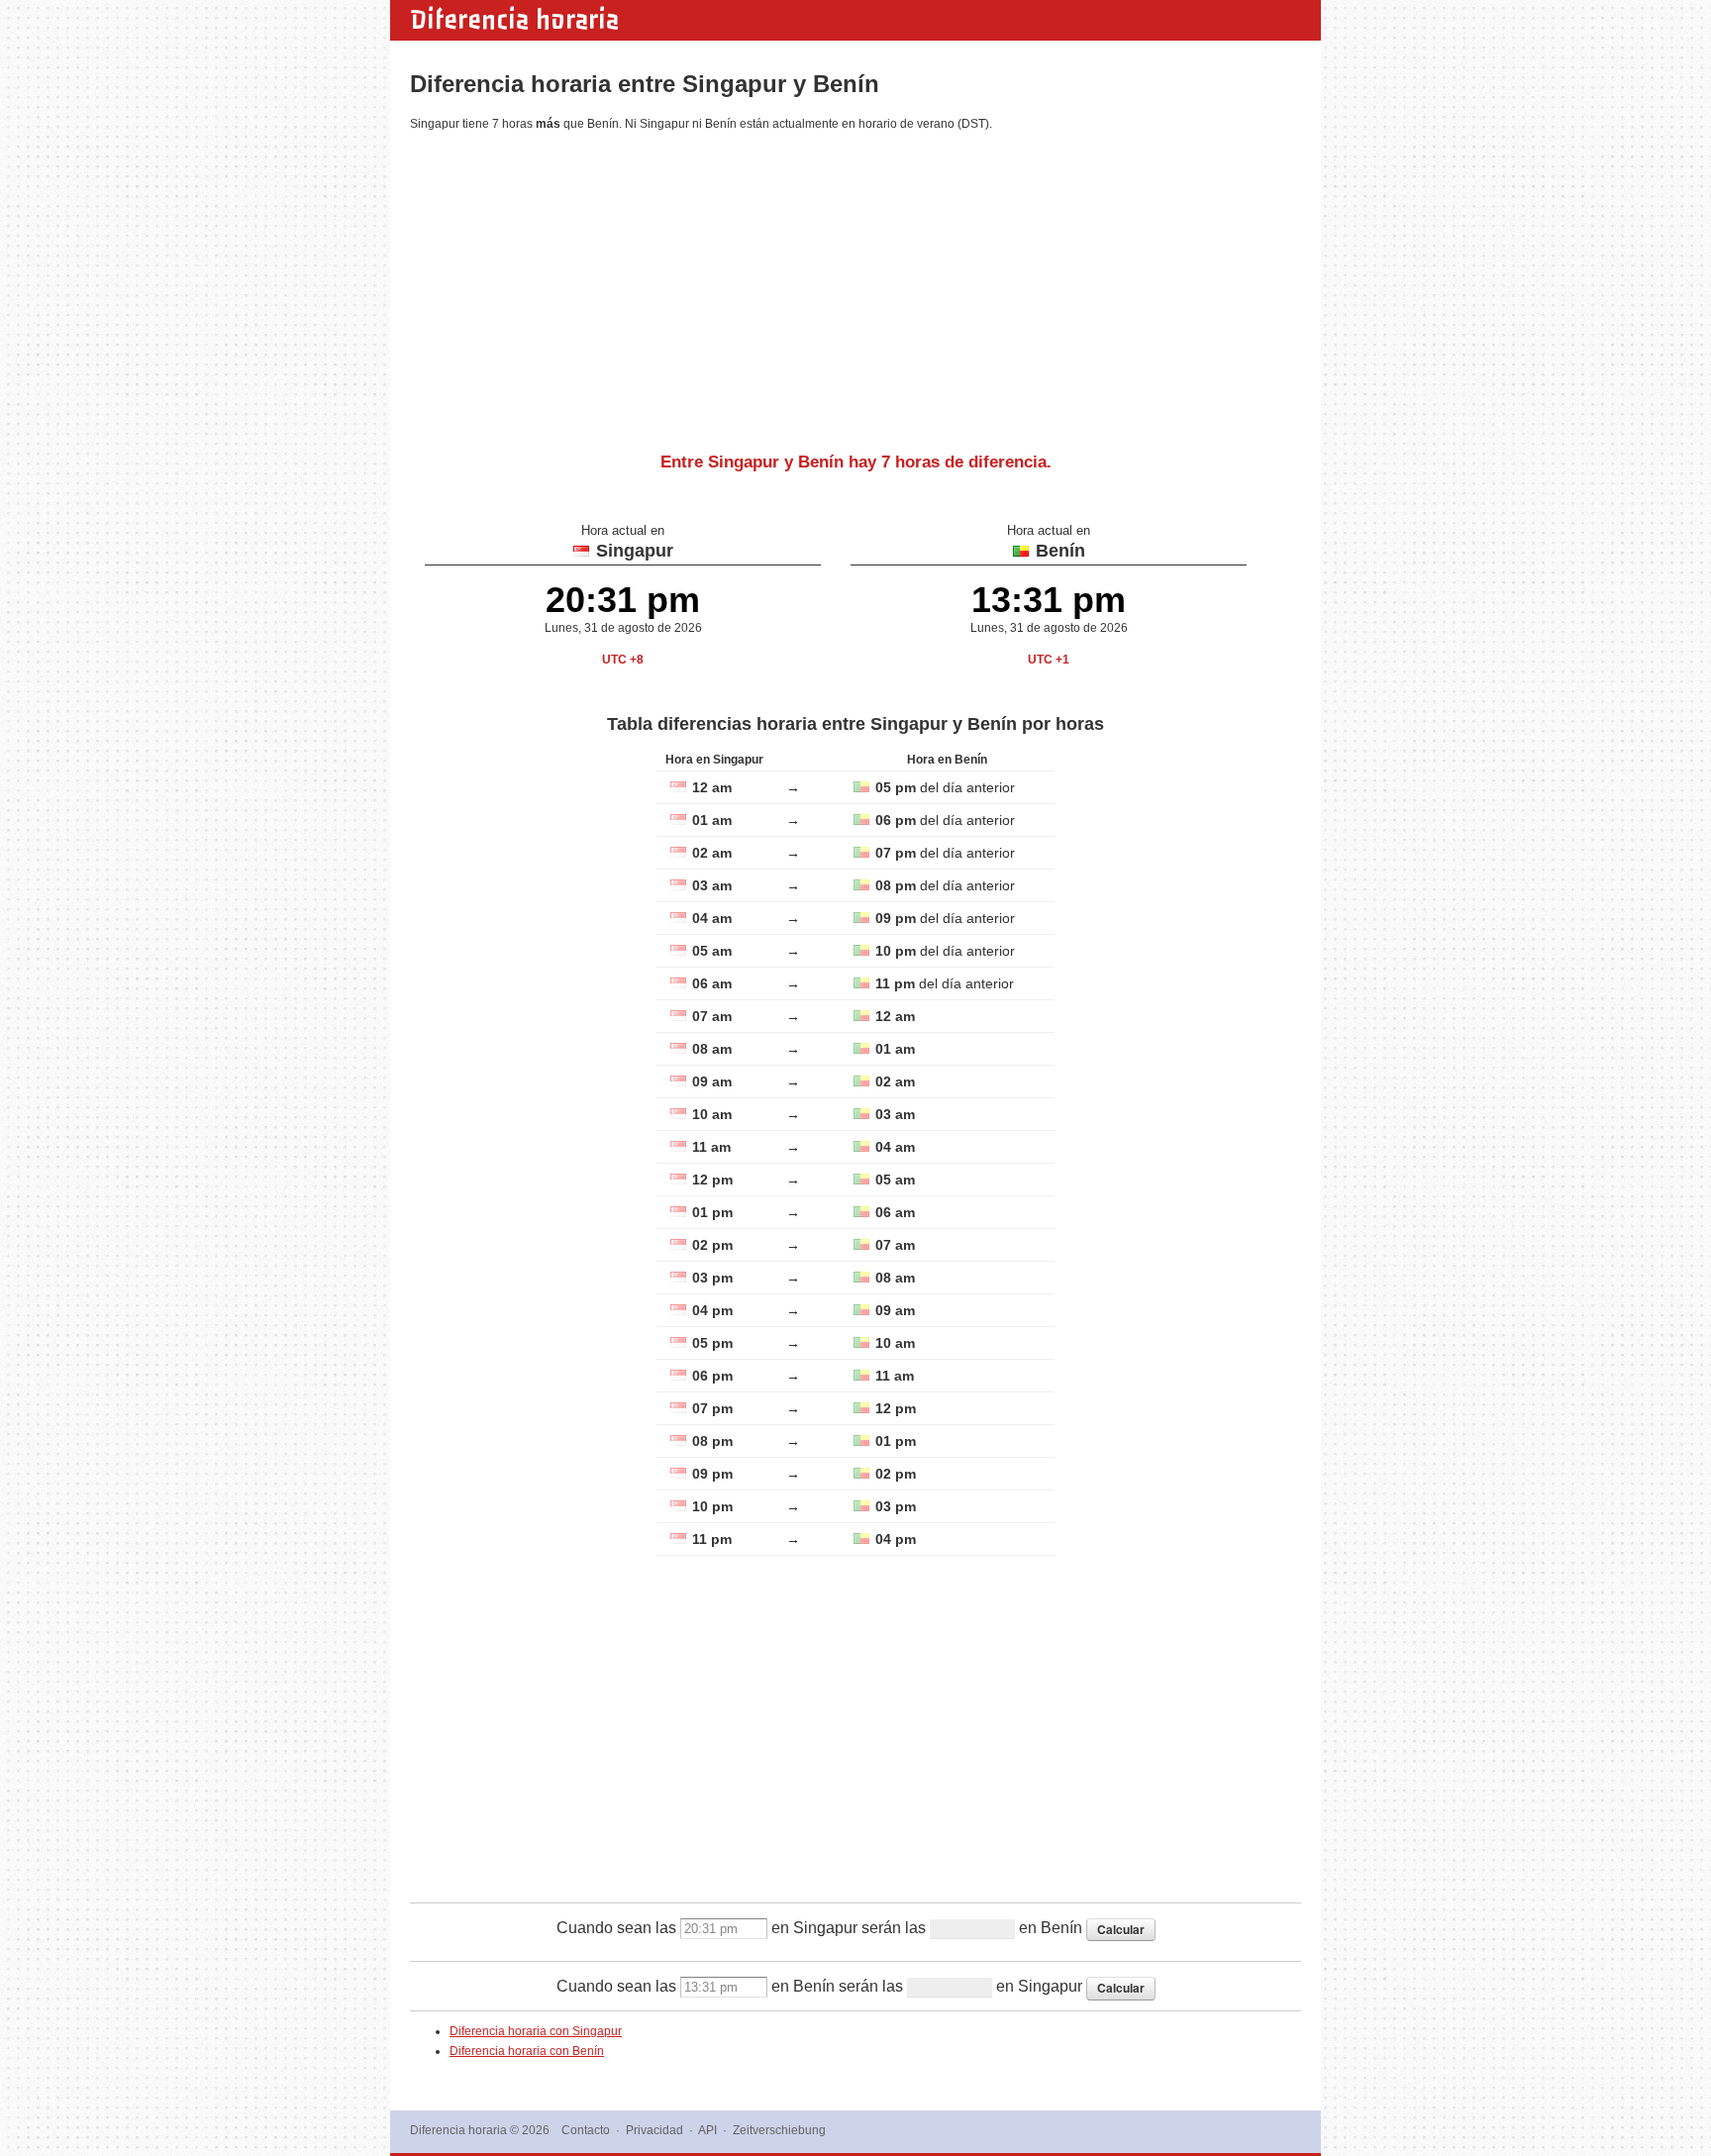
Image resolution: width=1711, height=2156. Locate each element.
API (707, 2130)
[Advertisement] (855, 284)
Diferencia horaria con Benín (527, 2051)
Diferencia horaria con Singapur (536, 2031)
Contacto (586, 2130)
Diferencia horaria (514, 20)
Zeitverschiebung (779, 2130)
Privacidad (654, 2130)
